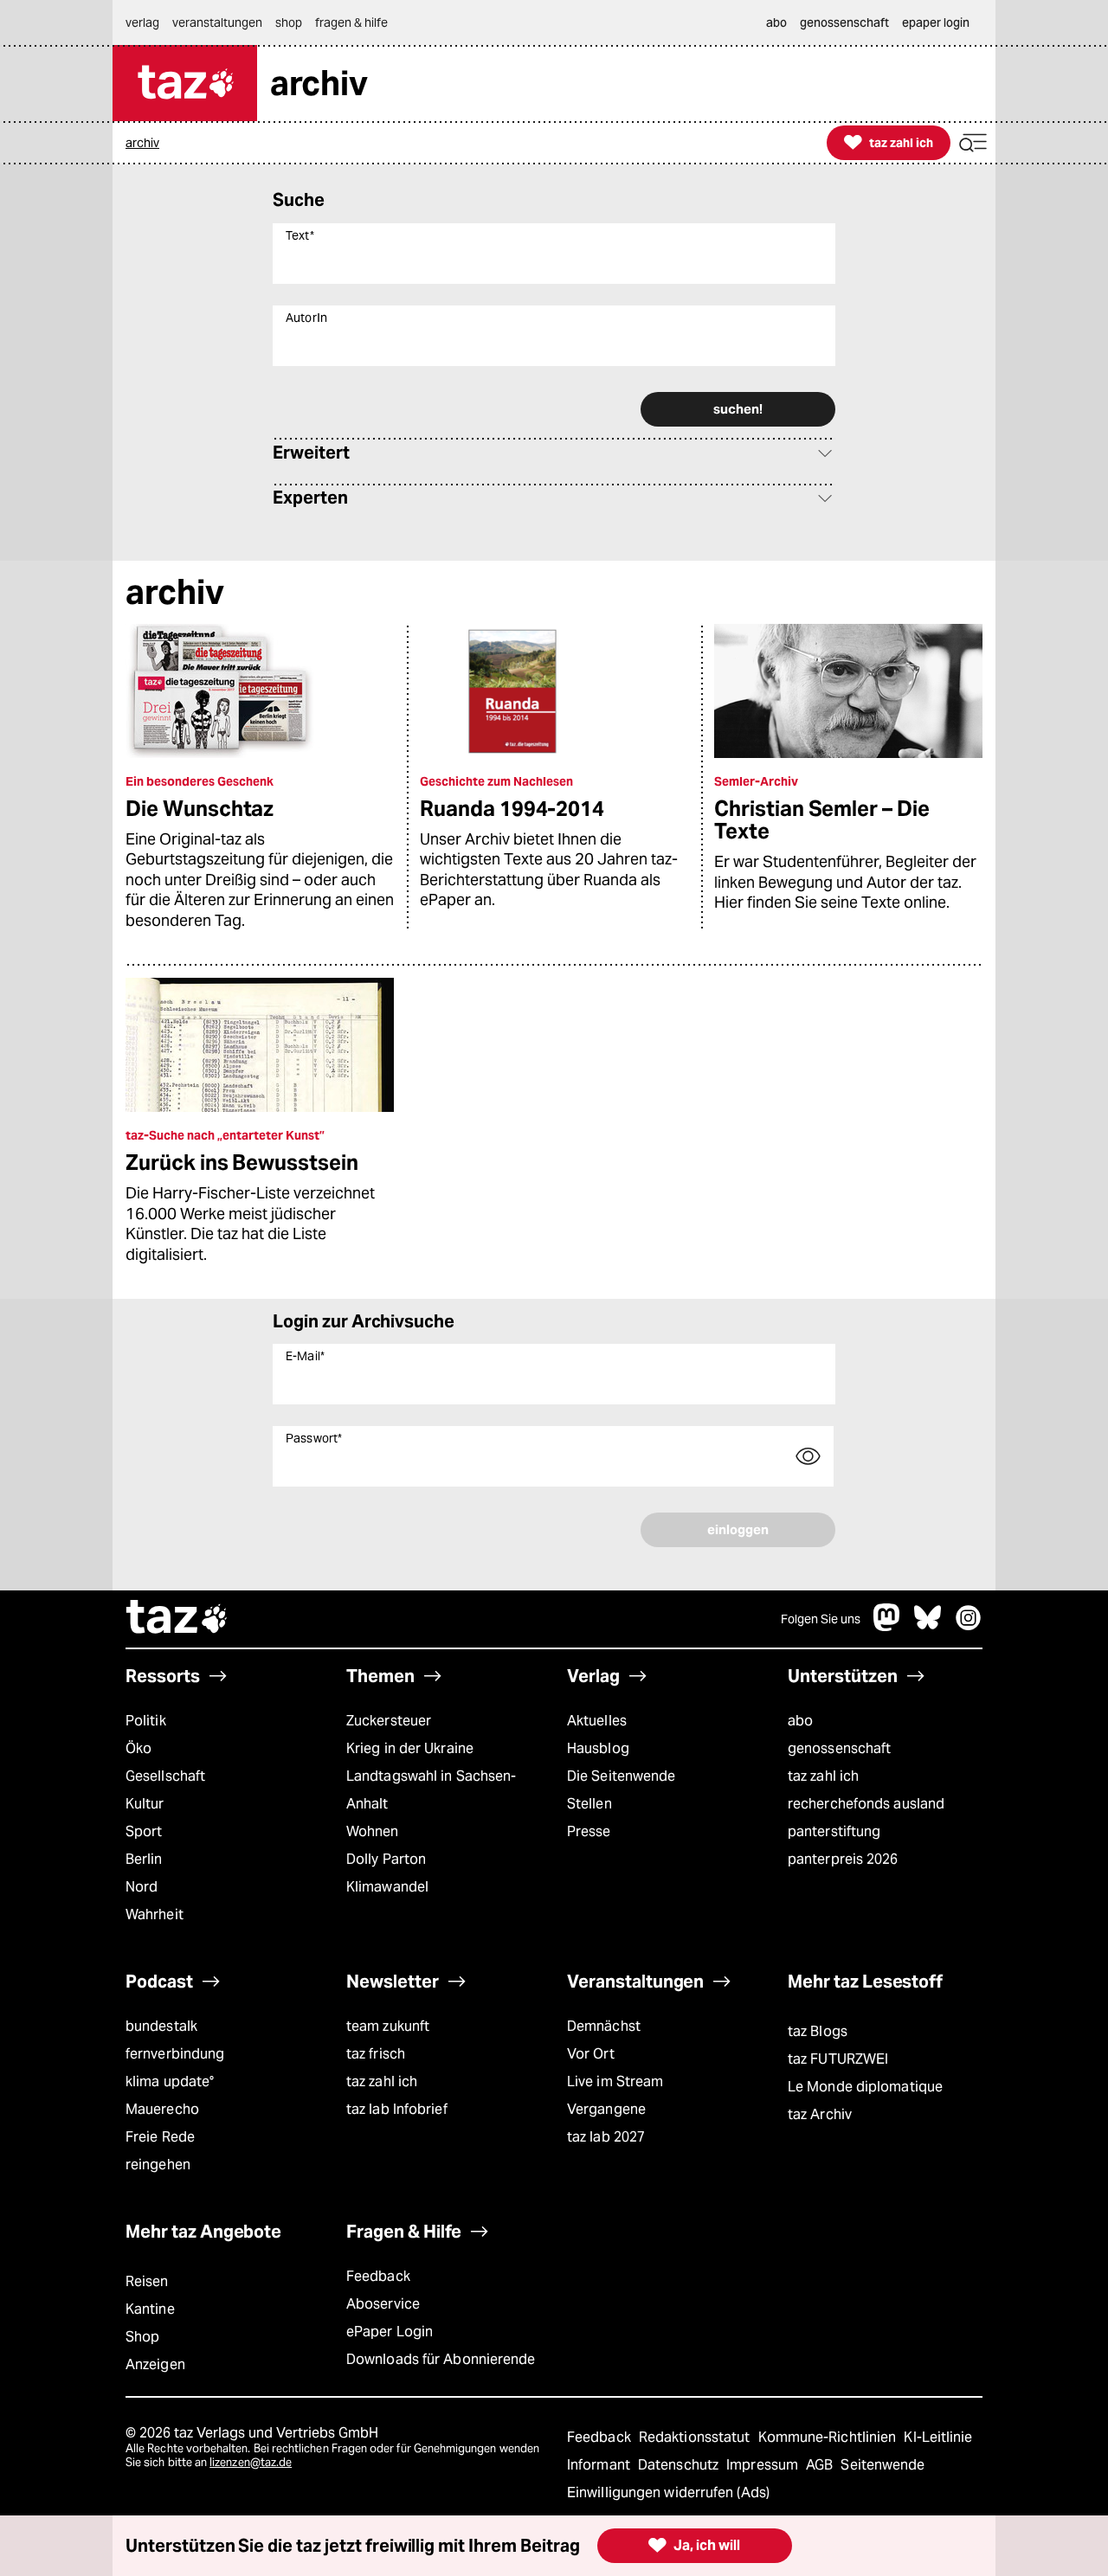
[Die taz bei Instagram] (969, 1626)
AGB (821, 2465)
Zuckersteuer (389, 1721)
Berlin (144, 1859)
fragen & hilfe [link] (351, 22)
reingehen (158, 2165)
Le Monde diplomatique (865, 2087)
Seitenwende (883, 2465)
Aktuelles (597, 1721)
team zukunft (388, 2026)
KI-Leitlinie (938, 2437)
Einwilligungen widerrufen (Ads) (668, 2492)
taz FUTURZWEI (838, 2059)
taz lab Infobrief (397, 2109)
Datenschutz (680, 2465)
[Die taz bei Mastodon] (887, 1626)
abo (800, 1721)
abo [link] (776, 22)
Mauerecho (162, 2109)
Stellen (589, 1804)
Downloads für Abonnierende (441, 2359)
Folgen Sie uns (821, 1619)
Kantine (150, 2309)
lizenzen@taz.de (251, 2462)
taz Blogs (818, 2031)
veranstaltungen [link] (217, 22)
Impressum (764, 2465)
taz (177, 1619)
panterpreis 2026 (843, 1859)
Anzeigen (155, 2364)
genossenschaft (839, 1748)
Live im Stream (615, 2081)
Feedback (378, 2276)
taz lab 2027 (606, 2137)
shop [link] (289, 22)
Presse (589, 1831)
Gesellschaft (165, 1776)
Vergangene (606, 2109)
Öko (138, 1748)
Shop (142, 2337)
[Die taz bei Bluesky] (928, 1626)
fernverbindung (175, 2054)
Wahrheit (155, 1914)
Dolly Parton (386, 1859)
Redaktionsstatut (696, 2437)
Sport (144, 1831)
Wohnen (373, 1831)
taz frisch (376, 2054)
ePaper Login (390, 2332)
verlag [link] (142, 22)
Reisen (147, 2281)
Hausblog (598, 1748)
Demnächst (604, 2026)
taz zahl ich (823, 1776)
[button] (973, 143)
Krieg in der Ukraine (410, 1748)
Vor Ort (591, 2054)
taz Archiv (820, 2114)
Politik (146, 1721)
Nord (142, 1887)
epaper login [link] (936, 22)
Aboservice (383, 2304)
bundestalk (161, 2026)
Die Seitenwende (621, 1776)
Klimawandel (387, 1887)
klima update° (170, 2081)
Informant (600, 2465)
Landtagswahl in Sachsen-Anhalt (431, 1790)
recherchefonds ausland (866, 1804)
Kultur (145, 1804)
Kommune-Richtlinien (829, 2437)
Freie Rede (160, 2137)
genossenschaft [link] (844, 22)
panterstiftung (834, 1831)
